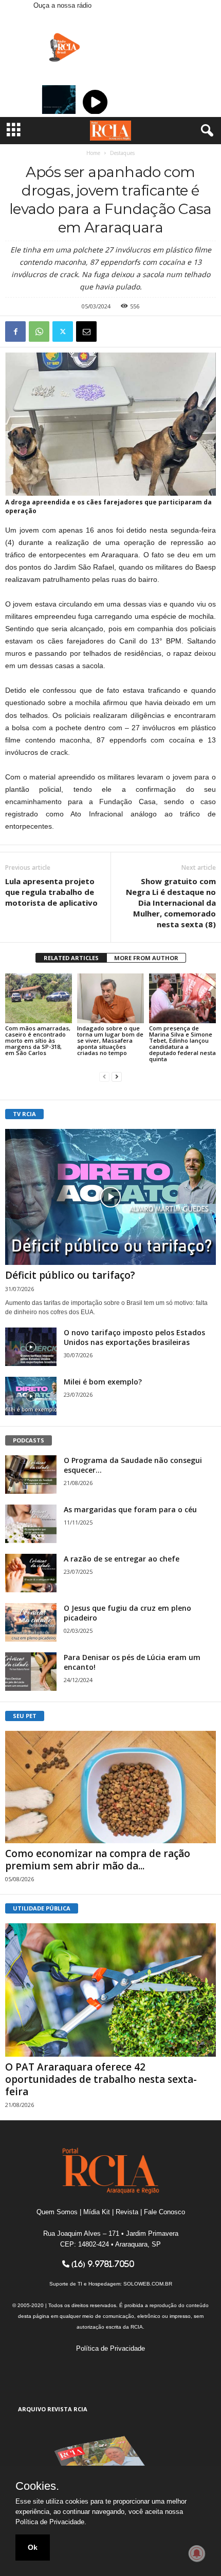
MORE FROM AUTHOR (146, 958)
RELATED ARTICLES (71, 958)
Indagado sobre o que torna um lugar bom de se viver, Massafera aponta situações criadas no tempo (110, 1040)
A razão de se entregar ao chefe (122, 1559)
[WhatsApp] (39, 331)
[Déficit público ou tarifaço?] (110, 1197)
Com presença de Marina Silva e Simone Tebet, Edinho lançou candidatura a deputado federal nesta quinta (182, 1043)
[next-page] (117, 1076)
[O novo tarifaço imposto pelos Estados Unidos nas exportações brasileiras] (31, 1347)
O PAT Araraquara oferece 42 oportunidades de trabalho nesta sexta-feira (101, 2079)
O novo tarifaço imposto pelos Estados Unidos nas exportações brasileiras (134, 1337)
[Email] (86, 331)
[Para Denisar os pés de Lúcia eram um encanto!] (31, 1672)
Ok (33, 2547)
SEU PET (25, 1716)
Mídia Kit (97, 2212)
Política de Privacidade (110, 2348)
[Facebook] (15, 331)
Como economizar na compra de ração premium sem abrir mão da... (98, 1860)
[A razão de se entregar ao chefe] (31, 1573)
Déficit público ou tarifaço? (70, 1275)
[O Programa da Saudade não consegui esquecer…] (31, 1475)
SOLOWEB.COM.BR (148, 2284)
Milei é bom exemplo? (103, 1382)
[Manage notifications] (197, 2553)
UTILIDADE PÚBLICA (42, 1908)
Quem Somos (57, 2212)
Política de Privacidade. (51, 2522)
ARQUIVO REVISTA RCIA (53, 2409)
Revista (127, 2212)
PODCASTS (29, 1440)
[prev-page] (104, 1076)
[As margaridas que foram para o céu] (31, 1524)
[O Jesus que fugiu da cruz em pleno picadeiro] (31, 1622)
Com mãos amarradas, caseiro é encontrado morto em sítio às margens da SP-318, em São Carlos (38, 1040)
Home (93, 153)
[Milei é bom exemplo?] (31, 1396)
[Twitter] (63, 331)
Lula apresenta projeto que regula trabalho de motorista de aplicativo (51, 892)
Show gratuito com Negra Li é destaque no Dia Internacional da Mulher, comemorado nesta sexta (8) (171, 903)
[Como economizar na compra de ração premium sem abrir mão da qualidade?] (110, 1787)
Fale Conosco (164, 2212)
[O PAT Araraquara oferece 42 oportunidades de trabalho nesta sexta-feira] (110, 1990)
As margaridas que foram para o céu (130, 1509)
